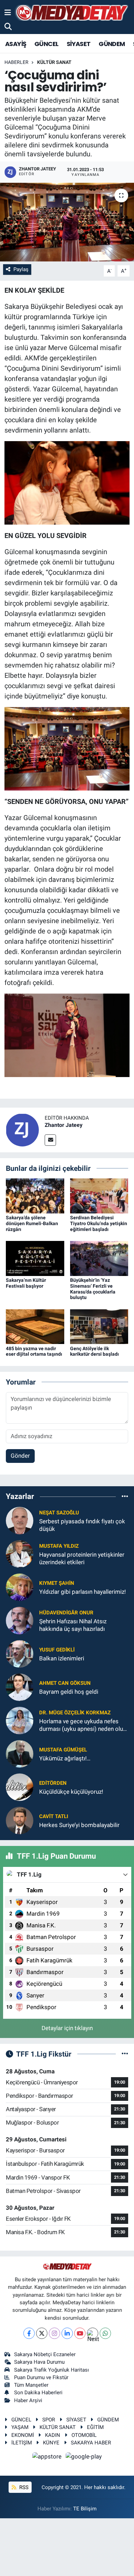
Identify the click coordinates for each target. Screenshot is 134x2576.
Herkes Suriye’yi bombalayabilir (79, 1825)
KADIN (53, 2435)
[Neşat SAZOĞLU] (20, 1520)
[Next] (93, 2333)
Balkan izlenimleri (62, 1658)
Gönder (20, 1456)
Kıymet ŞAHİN (57, 1583)
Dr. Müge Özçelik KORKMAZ (75, 1713)
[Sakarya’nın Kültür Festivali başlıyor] (35, 1258)
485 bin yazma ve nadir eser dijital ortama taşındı (34, 1351)
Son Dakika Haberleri (38, 2393)
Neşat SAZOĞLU (59, 1513)
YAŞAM (20, 2427)
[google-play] (84, 2458)
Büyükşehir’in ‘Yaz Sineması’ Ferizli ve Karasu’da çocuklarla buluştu (93, 1289)
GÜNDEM (112, 44)
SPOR (49, 2420)
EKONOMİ (23, 2435)
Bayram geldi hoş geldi (69, 1692)
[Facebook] (29, 2333)
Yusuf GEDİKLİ (57, 1650)
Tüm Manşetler (31, 2385)
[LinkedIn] (67, 2333)
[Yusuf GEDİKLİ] (20, 1654)
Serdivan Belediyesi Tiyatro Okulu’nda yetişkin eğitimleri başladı (99, 1223)
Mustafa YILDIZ (59, 1546)
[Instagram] (54, 2333)
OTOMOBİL (84, 2435)
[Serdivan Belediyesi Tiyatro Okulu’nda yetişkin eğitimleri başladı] (99, 1196)
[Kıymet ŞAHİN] (20, 1587)
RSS (23, 2487)
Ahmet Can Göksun (65, 1683)
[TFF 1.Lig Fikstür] (125, 2054)
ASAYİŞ (16, 44)
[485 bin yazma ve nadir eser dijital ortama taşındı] (35, 1326)
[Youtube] (80, 2333)
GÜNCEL (46, 44)
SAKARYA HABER (91, 2443)
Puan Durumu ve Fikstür (41, 2377)
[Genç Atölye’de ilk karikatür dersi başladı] (99, 1326)
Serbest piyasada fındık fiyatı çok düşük (82, 1525)
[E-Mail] (50, 1140)
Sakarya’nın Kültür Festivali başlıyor (26, 1283)
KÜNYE (51, 2443)
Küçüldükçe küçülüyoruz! (71, 1792)
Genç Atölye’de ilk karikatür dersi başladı (94, 1351)
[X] (42, 2333)
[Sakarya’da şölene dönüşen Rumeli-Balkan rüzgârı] (35, 1196)
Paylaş (21, 269)
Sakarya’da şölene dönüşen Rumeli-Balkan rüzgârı (32, 1223)
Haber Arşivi (28, 2400)
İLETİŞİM (22, 2443)
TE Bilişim (85, 2509)
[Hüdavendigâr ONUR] (20, 1620)
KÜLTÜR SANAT (54, 62)
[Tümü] (125, 1496)
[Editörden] (20, 1787)
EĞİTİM (95, 2427)
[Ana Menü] (8, 12)
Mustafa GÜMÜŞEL (63, 1750)
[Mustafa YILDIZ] (20, 1554)
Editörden (53, 1783)
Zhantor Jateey (64, 1125)
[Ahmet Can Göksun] (20, 1687)
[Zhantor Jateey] (22, 1129)
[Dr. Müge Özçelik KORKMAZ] (20, 1720)
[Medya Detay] (71, 13)
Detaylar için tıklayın (67, 2028)
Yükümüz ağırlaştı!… (65, 1758)
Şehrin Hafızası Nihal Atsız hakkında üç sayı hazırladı (73, 1625)
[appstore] (48, 2458)
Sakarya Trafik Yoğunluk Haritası (52, 2370)
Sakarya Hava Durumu (39, 2362)
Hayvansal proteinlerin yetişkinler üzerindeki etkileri (82, 1558)
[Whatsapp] (105, 2333)
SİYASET (79, 44)
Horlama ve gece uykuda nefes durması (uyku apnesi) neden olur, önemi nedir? (82, 1725)
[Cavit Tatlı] (20, 1820)
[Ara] (8, 26)
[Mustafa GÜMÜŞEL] (20, 1754)
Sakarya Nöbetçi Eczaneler (45, 2354)
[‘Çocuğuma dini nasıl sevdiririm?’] (67, 222)
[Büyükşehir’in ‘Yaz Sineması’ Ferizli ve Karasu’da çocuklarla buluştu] (99, 1258)
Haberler (16, 62)
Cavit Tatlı (54, 1816)
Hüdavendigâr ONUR (66, 1613)
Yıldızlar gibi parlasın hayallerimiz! (82, 1592)
